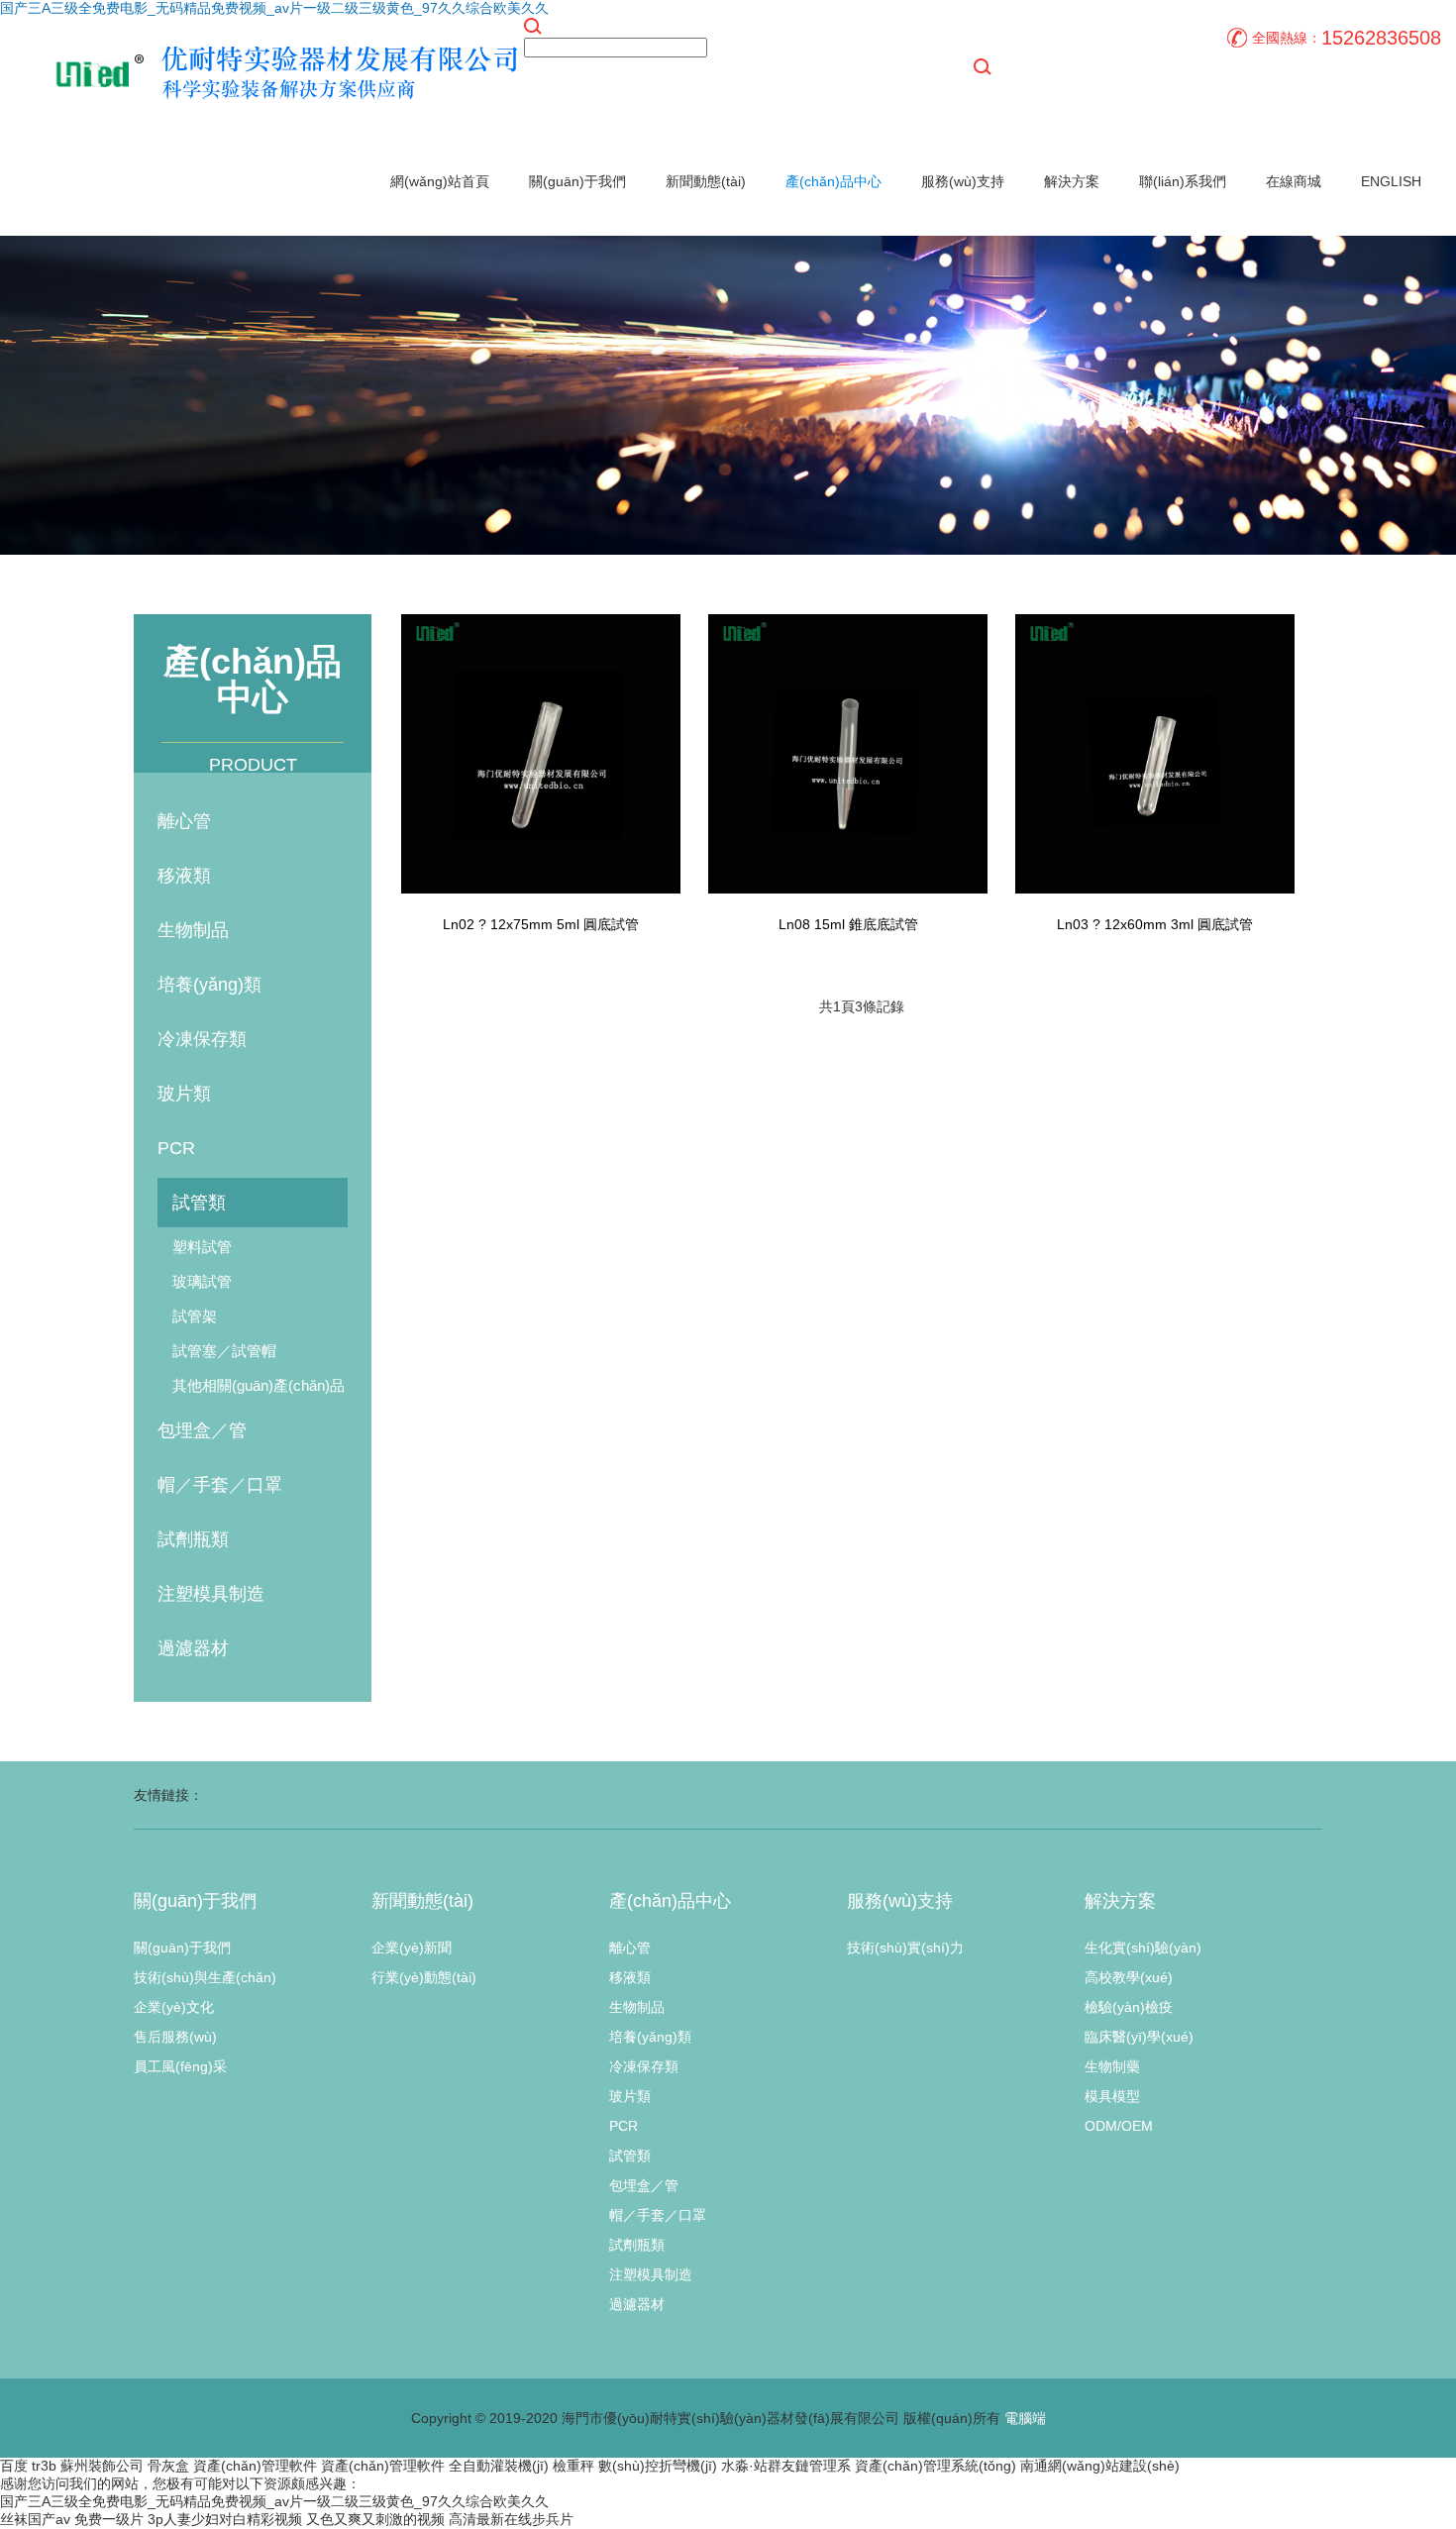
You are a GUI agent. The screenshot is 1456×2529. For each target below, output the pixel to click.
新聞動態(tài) (706, 181)
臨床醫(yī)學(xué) (1139, 2037)
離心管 (184, 821)
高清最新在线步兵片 (511, 2519)
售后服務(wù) (175, 2037)
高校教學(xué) (1129, 1977)
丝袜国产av (35, 2519)
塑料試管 (202, 1247)
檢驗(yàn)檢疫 (1129, 2007)
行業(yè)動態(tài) (424, 1977)
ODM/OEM (1119, 2126)
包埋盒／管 (202, 1430)
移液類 (184, 876)
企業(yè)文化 (174, 2007)
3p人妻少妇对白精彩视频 (225, 2519)
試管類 (199, 1203)
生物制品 (193, 930)
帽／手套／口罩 (220, 1485)
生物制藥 (1112, 2066)
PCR (176, 1148)
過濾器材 (193, 1648)
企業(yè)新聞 (412, 1948)
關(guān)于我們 (577, 181)
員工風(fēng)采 (180, 2066)
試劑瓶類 (193, 1539)
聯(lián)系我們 (1183, 181)
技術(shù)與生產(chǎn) (205, 1977)
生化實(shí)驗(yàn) (1143, 1948)
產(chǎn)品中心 (833, 181)
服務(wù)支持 (963, 181)
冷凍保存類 (202, 1039)
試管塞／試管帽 (224, 1351)
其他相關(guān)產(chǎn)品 (259, 1385)
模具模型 (1112, 2096)
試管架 (195, 1316)
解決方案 (1072, 181)
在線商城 (1294, 181)
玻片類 (184, 1094)
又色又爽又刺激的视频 (375, 2519)
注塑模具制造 (211, 1594)
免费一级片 (109, 2519)
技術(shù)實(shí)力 (905, 1948)
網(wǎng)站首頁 (440, 181)
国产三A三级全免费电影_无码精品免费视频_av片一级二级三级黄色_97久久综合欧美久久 (274, 8)
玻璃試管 (202, 1281)
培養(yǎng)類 (209, 985)
